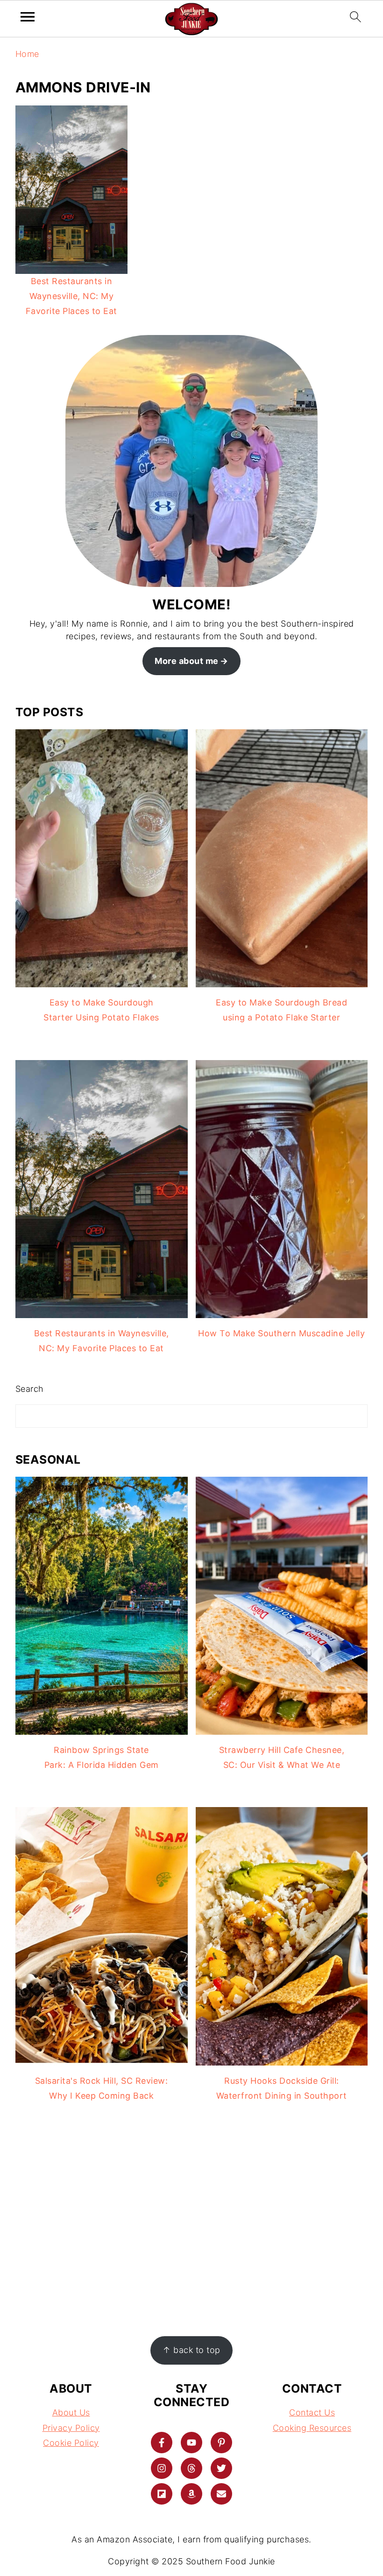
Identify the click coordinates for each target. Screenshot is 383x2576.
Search (30, 1389)
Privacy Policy (71, 2428)
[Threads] (191, 2468)
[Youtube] (191, 2443)
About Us (71, 2412)
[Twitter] (221, 2468)
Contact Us (312, 2412)
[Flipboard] (162, 2494)
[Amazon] (191, 2494)
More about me (187, 661)
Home (27, 54)
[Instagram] (162, 2468)
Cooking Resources (312, 2428)
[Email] (221, 2494)
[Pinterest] (221, 2443)
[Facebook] (162, 2443)
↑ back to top (191, 2350)
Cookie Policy (71, 2443)
